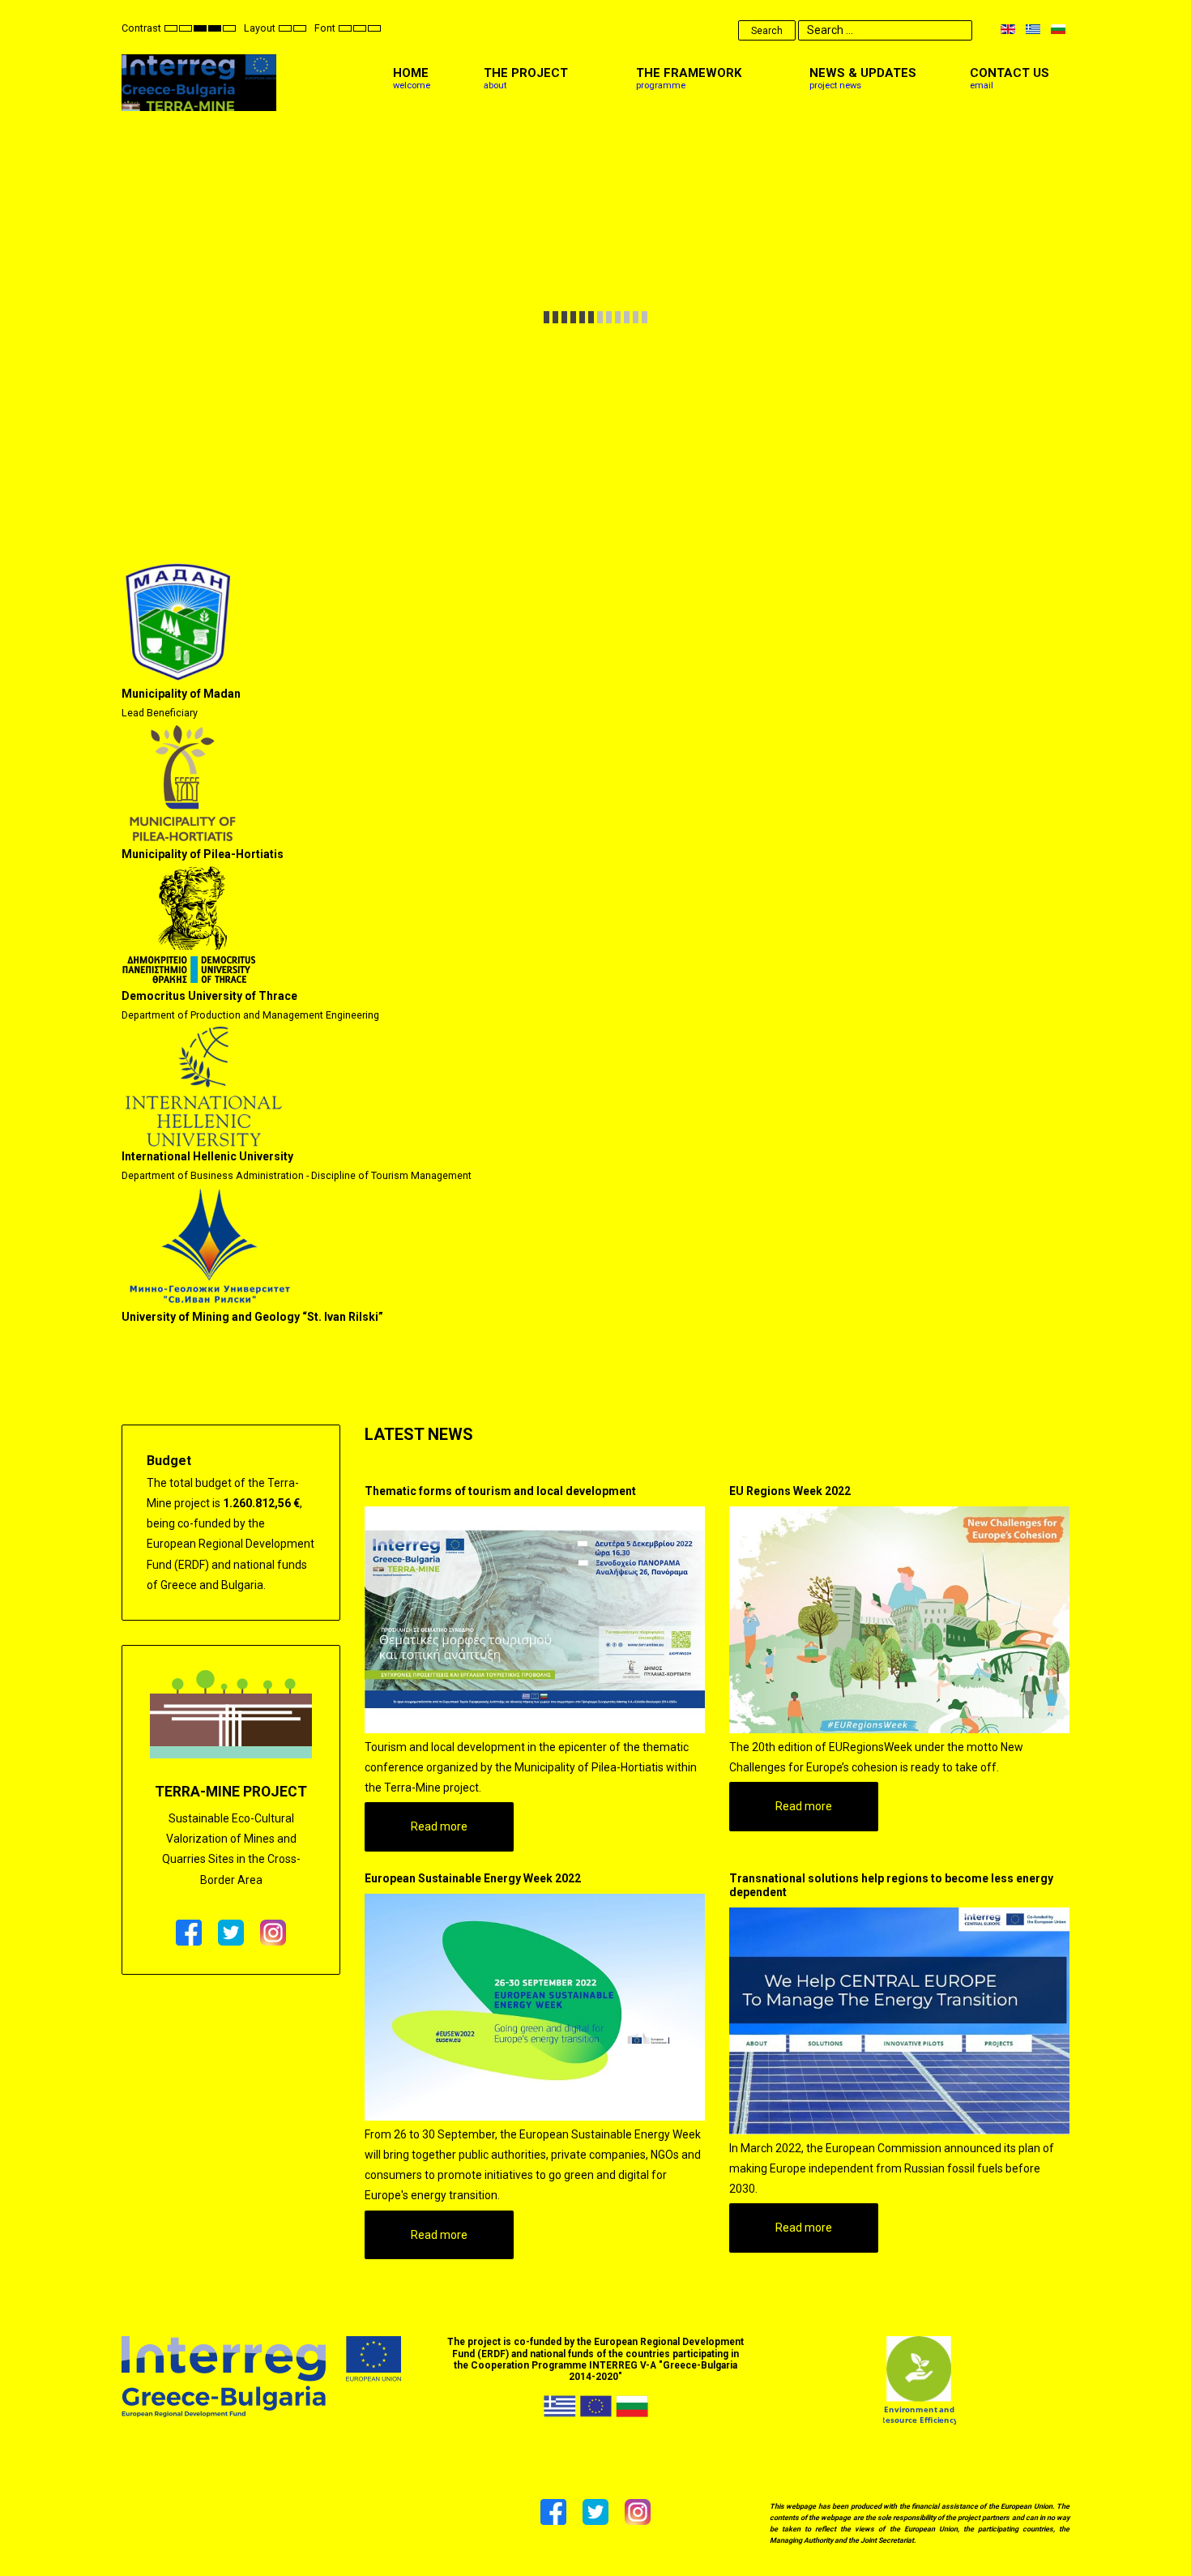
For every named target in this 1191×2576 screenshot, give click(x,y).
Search (767, 31)
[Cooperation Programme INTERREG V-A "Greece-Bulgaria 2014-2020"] (261, 2376)
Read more (439, 1826)
